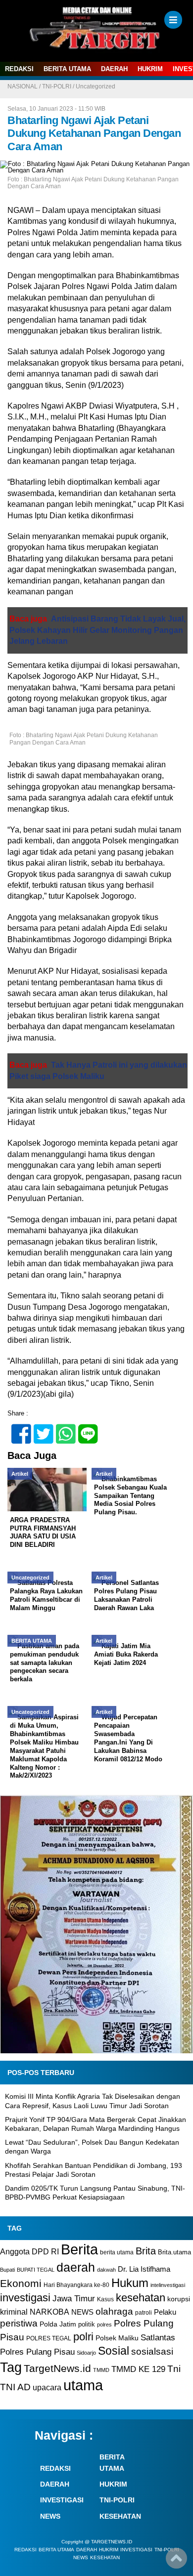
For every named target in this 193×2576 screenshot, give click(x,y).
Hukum (130, 2283)
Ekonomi (21, 2283)
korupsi (179, 2299)
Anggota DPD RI (29, 2251)
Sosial (114, 2351)
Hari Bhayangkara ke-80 (76, 2285)
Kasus (105, 2299)
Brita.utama (174, 2252)
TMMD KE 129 (138, 2369)
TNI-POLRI (57, 86)
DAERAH (114, 69)
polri (83, 2337)
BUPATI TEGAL (36, 2270)
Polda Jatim (58, 2324)
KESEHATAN (120, 2516)
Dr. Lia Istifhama (144, 2269)
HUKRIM (150, 69)
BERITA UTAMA (67, 69)
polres (104, 2325)
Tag (11, 2367)
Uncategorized (96, 86)
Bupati (7, 2270)
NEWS (82, 2312)
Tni (174, 2369)
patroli (144, 2313)
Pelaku (165, 2312)
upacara (47, 2388)
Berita (79, 2249)
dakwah (106, 2270)
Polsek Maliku (117, 2338)
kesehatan (141, 2298)
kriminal (14, 2312)
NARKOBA (49, 2312)
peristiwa (19, 2323)
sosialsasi (152, 2351)
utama (83, 2385)
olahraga (114, 2311)
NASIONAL (23, 86)
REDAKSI (19, 69)
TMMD (101, 2370)
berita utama (117, 2252)
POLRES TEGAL (49, 2338)
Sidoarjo (86, 2353)
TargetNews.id (57, 2368)
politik (87, 2324)
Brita (146, 2251)
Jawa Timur (74, 2299)
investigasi (25, 2298)
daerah (76, 2267)
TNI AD (15, 2387)
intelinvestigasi (168, 2285)
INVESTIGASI (62, 2500)
